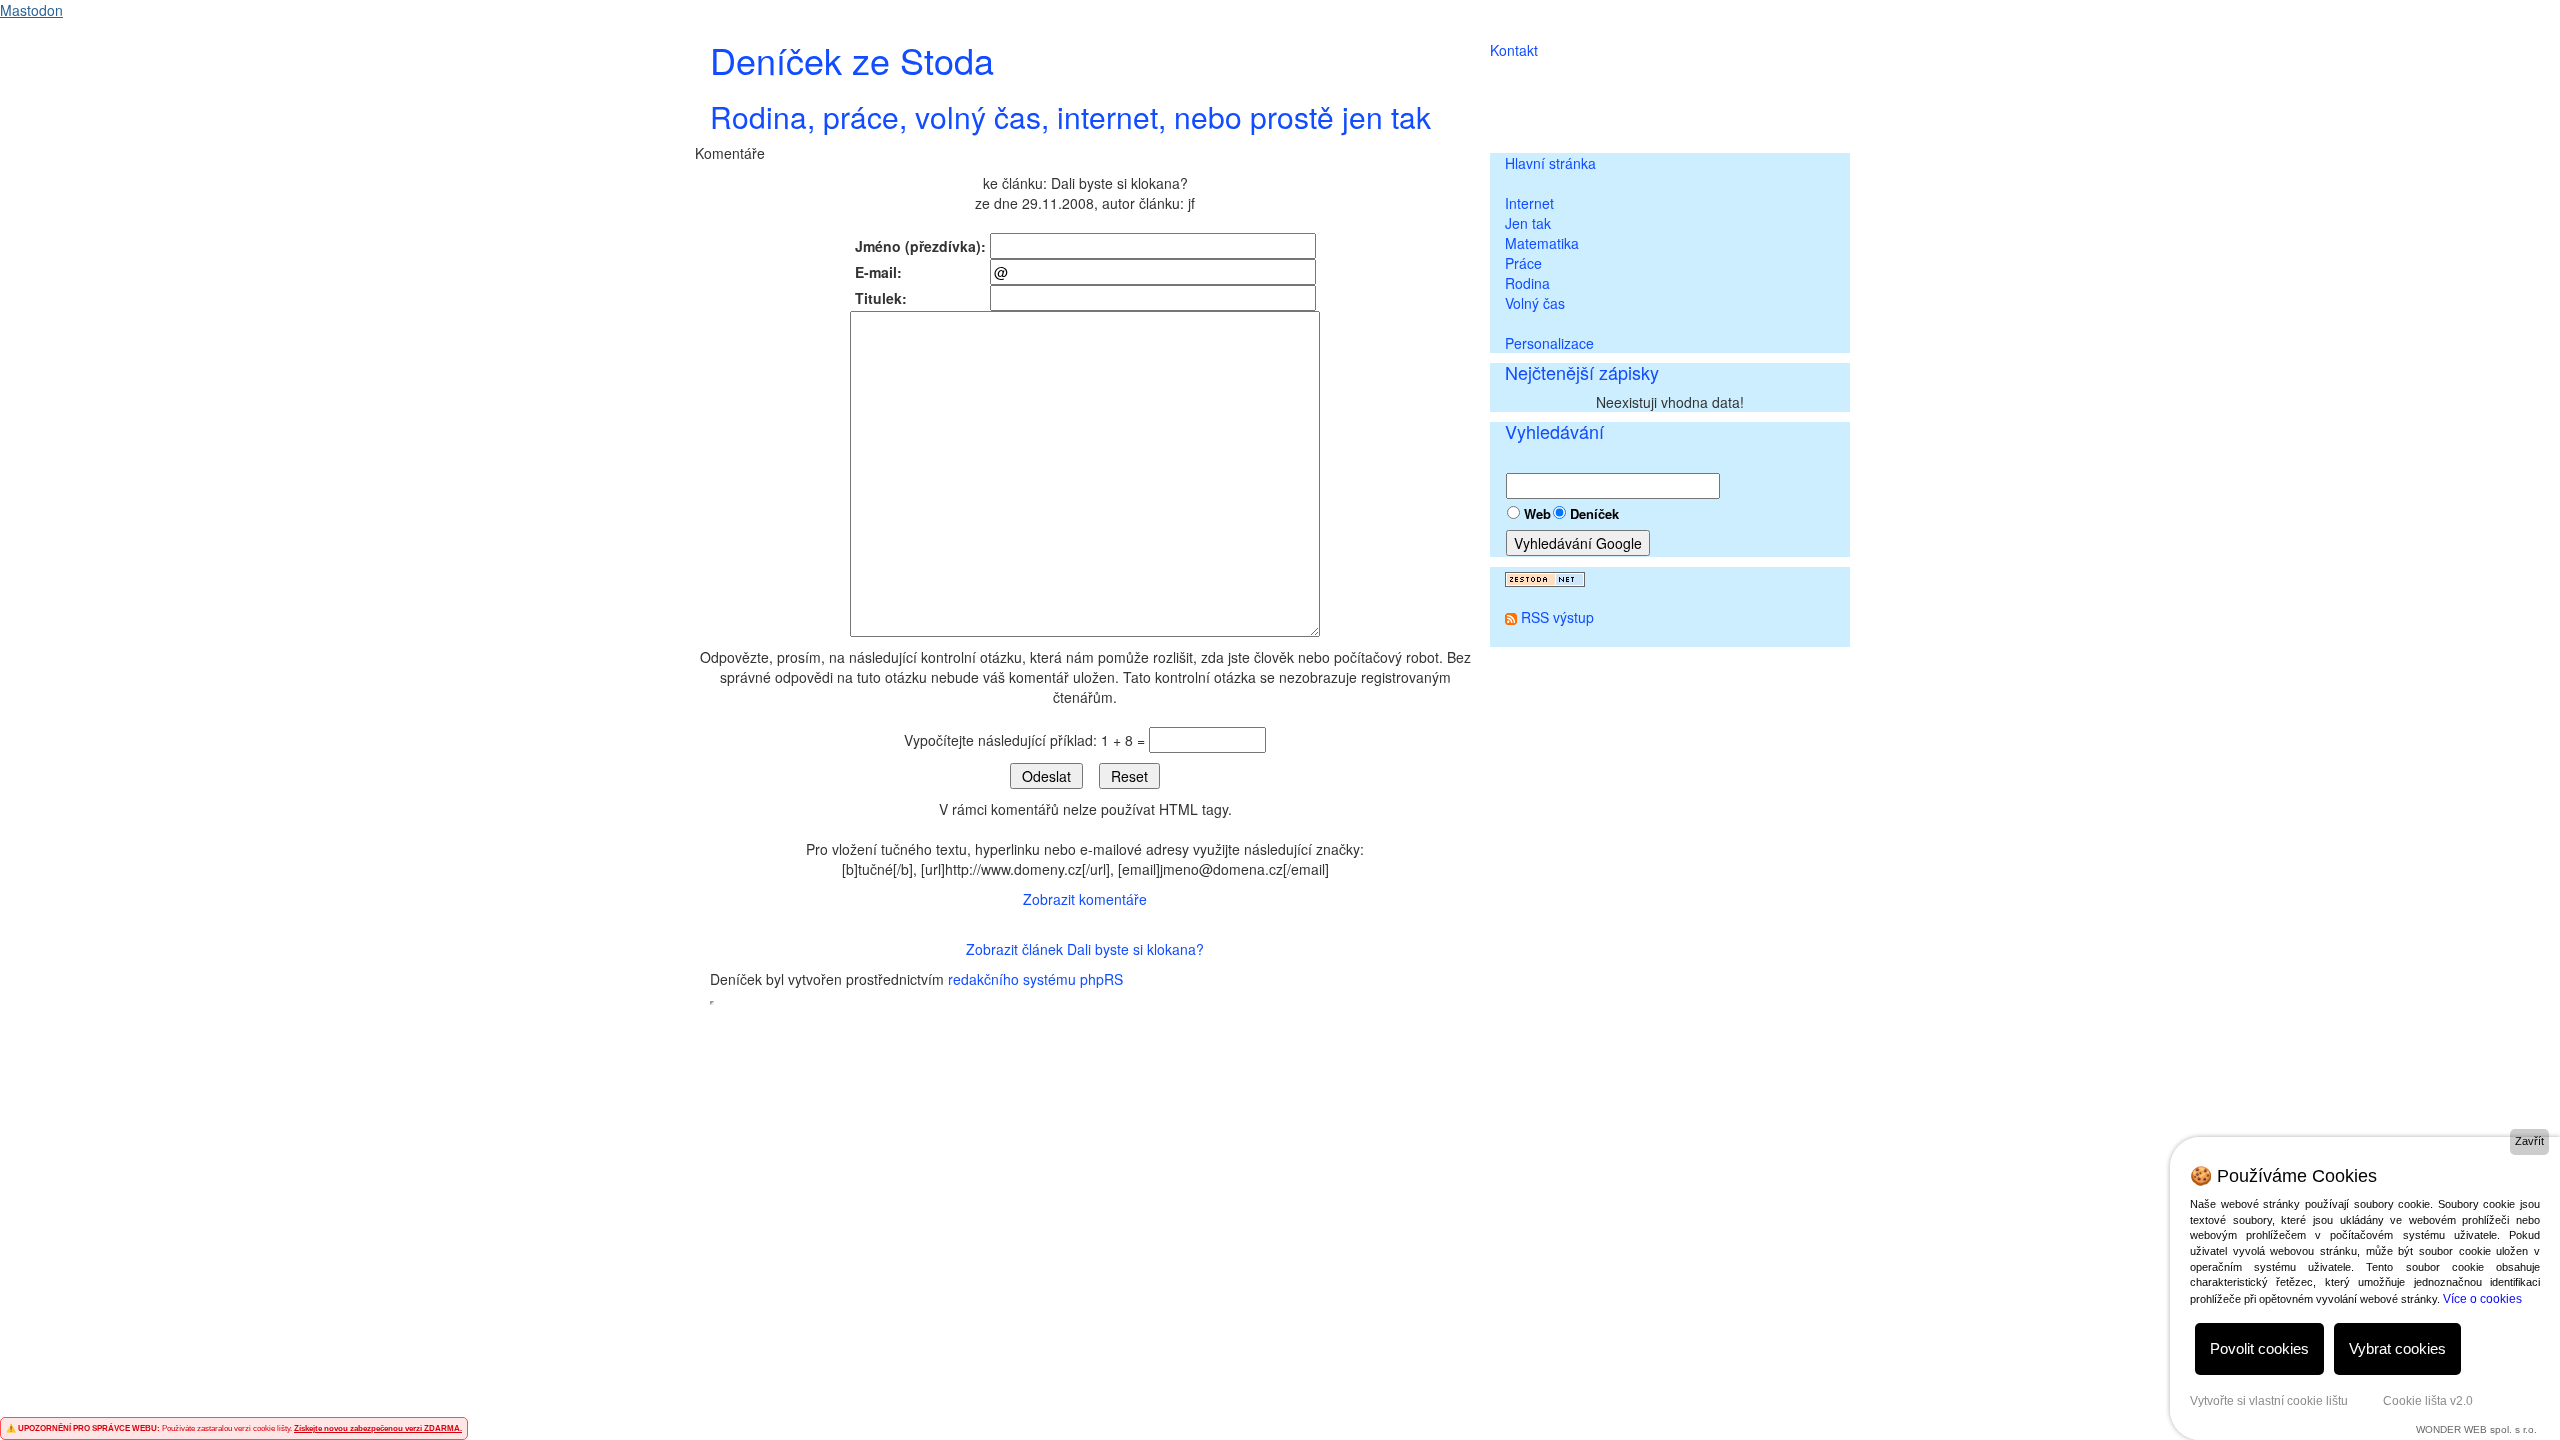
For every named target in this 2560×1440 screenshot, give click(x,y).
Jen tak (1528, 223)
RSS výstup (1557, 617)
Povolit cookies (2259, 1348)
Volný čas (1535, 303)
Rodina (1527, 283)
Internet (1529, 203)
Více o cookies (2482, 1299)
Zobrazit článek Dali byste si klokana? (1085, 949)
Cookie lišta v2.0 (2428, 1401)
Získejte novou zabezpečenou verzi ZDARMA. (378, 1428)
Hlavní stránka (1550, 163)
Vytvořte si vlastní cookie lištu (2269, 1401)
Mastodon (31, 10)
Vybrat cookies (2397, 1348)
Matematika (1542, 243)
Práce (1523, 263)
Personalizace (1549, 343)
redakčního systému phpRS (1035, 979)
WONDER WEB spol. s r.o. (2476, 1429)
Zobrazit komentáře (1085, 899)
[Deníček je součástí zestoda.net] (1545, 577)
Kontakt (1514, 50)
